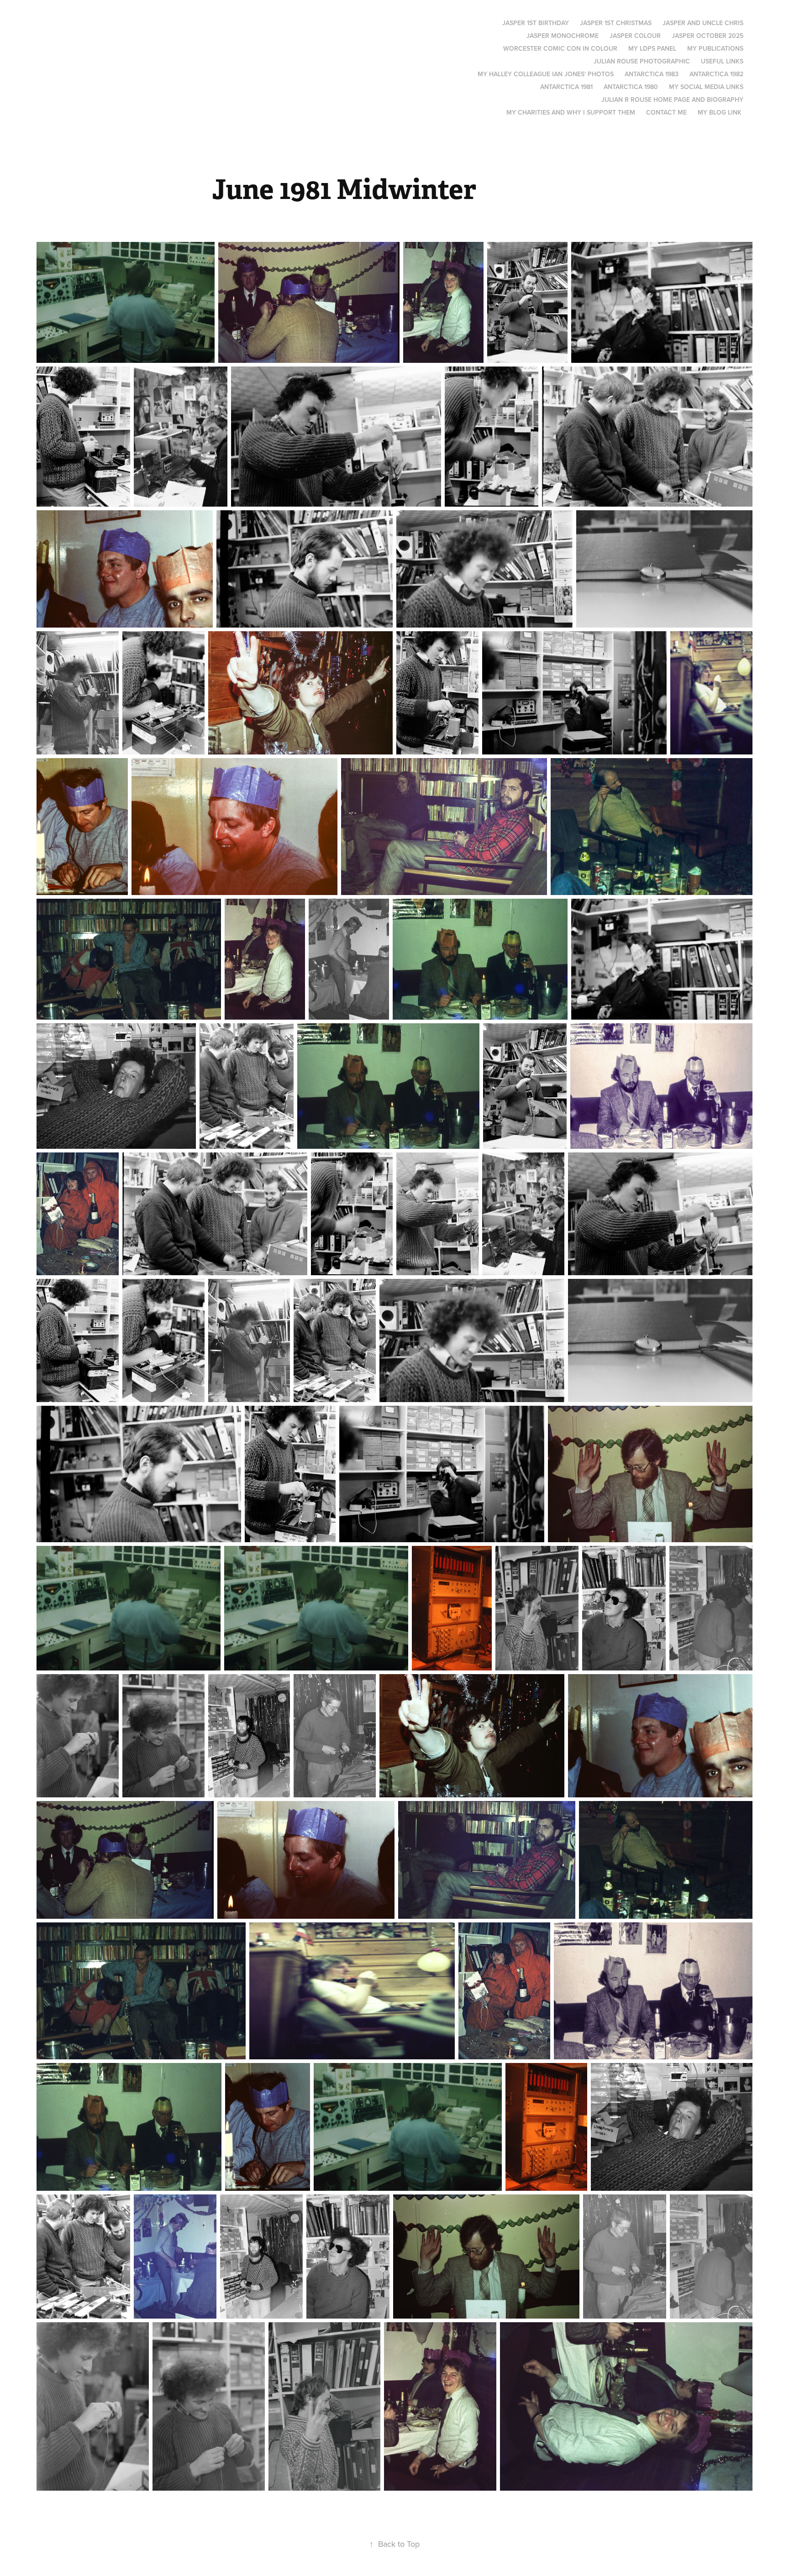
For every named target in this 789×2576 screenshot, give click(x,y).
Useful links (722, 61)
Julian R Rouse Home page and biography (672, 99)
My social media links (706, 87)
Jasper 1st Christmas (616, 23)
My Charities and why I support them (571, 112)
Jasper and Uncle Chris (703, 23)
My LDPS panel (652, 48)
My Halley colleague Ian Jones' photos (546, 74)
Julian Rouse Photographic (642, 61)
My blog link (720, 112)
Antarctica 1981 (566, 87)
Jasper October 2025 (707, 36)
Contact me (666, 112)
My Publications (715, 48)
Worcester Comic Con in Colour (560, 48)
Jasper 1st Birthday (536, 23)
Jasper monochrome (563, 36)
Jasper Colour (635, 36)
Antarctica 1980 (631, 87)
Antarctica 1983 (652, 74)
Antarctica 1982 (716, 74)
